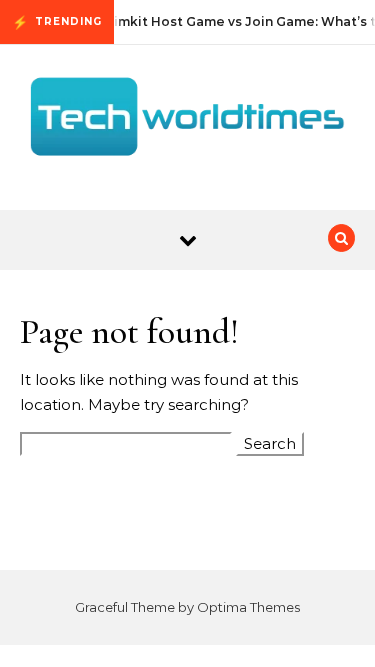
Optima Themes (248, 607)
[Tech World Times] (187, 120)
